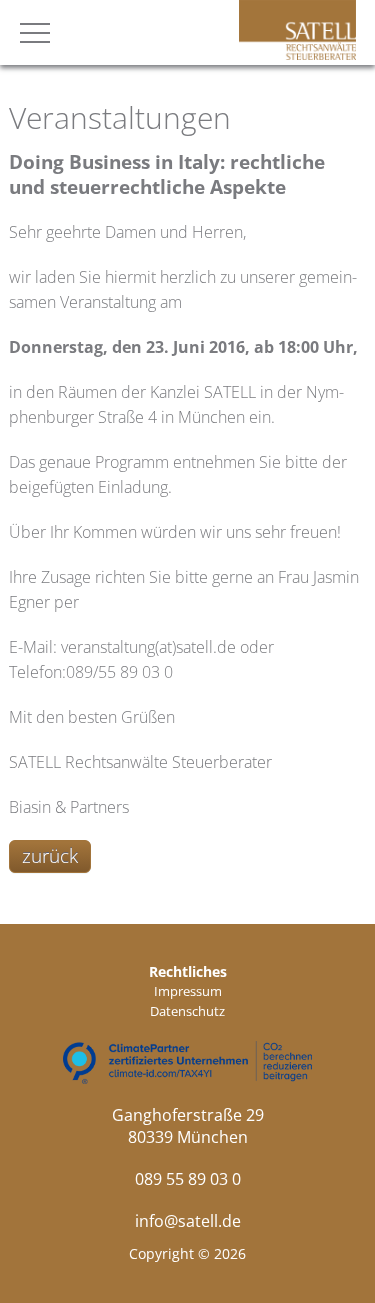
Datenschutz (187, 1011)
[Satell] (297, 54)
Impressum (188, 991)
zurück (50, 856)
